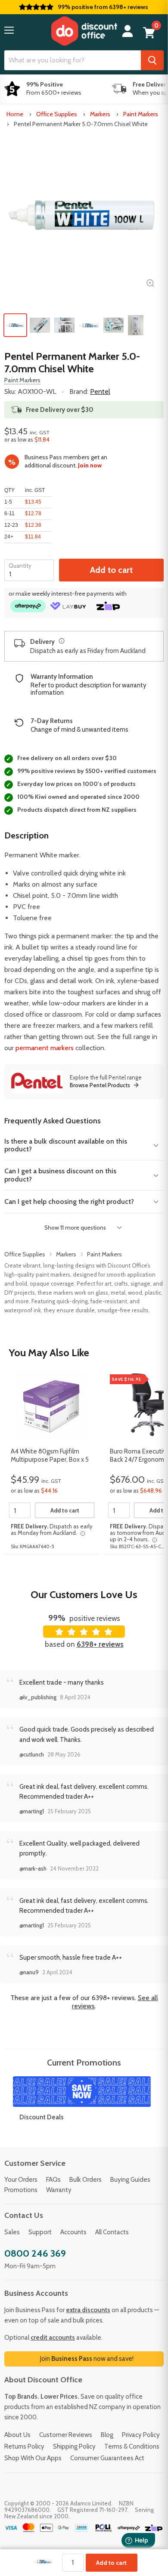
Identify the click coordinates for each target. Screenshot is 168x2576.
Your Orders (21, 2180)
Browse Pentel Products (100, 1085)
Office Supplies (57, 114)
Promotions (21, 2190)
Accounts (73, 2232)
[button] (9, 30)
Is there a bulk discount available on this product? (66, 1145)
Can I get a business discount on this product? (60, 1175)
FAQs (53, 2180)
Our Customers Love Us (84, 1594)
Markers (100, 114)
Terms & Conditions (132, 2446)
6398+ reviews (100, 1644)
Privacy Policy (141, 2435)
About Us (17, 2435)
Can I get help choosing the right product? (69, 1201)
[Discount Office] (84, 31)
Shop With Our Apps (33, 2458)
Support (40, 2232)
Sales (12, 2232)
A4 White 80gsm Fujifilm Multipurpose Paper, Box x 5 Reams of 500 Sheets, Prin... (51, 1456)
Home (15, 114)
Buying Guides (130, 2180)
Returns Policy (24, 2446)
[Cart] (149, 33)
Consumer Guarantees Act (107, 2458)
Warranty (59, 2190)
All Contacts (112, 2232)
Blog (107, 2435)
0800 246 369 (35, 2253)
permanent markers (45, 1048)
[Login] (128, 31)
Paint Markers (141, 114)
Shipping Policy (74, 2446)
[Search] (152, 60)
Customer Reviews (66, 2435)
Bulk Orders (86, 2180)
